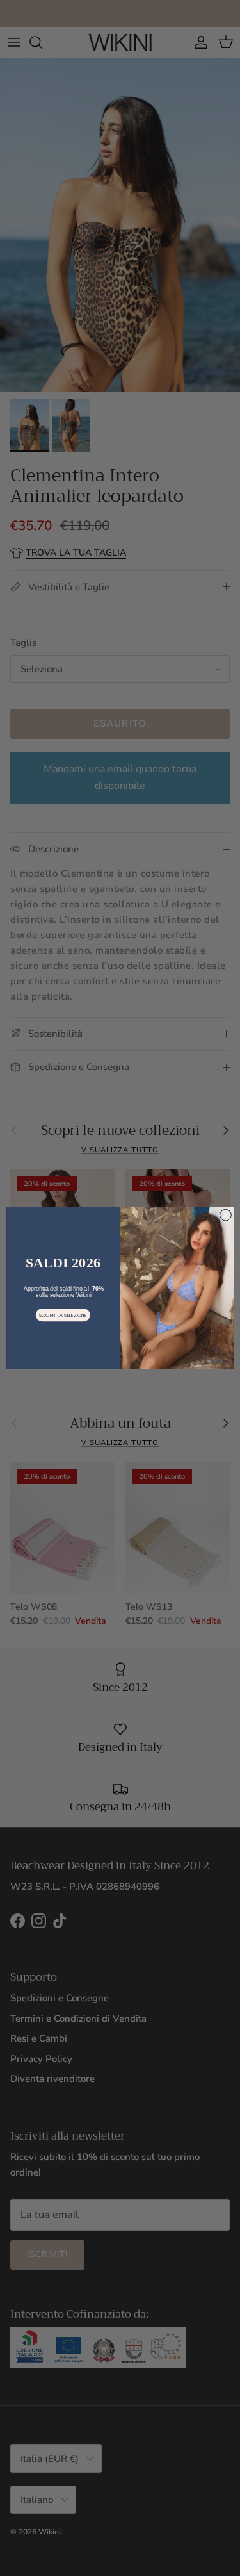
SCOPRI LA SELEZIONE (62, 1315)
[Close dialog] (225, 1215)
